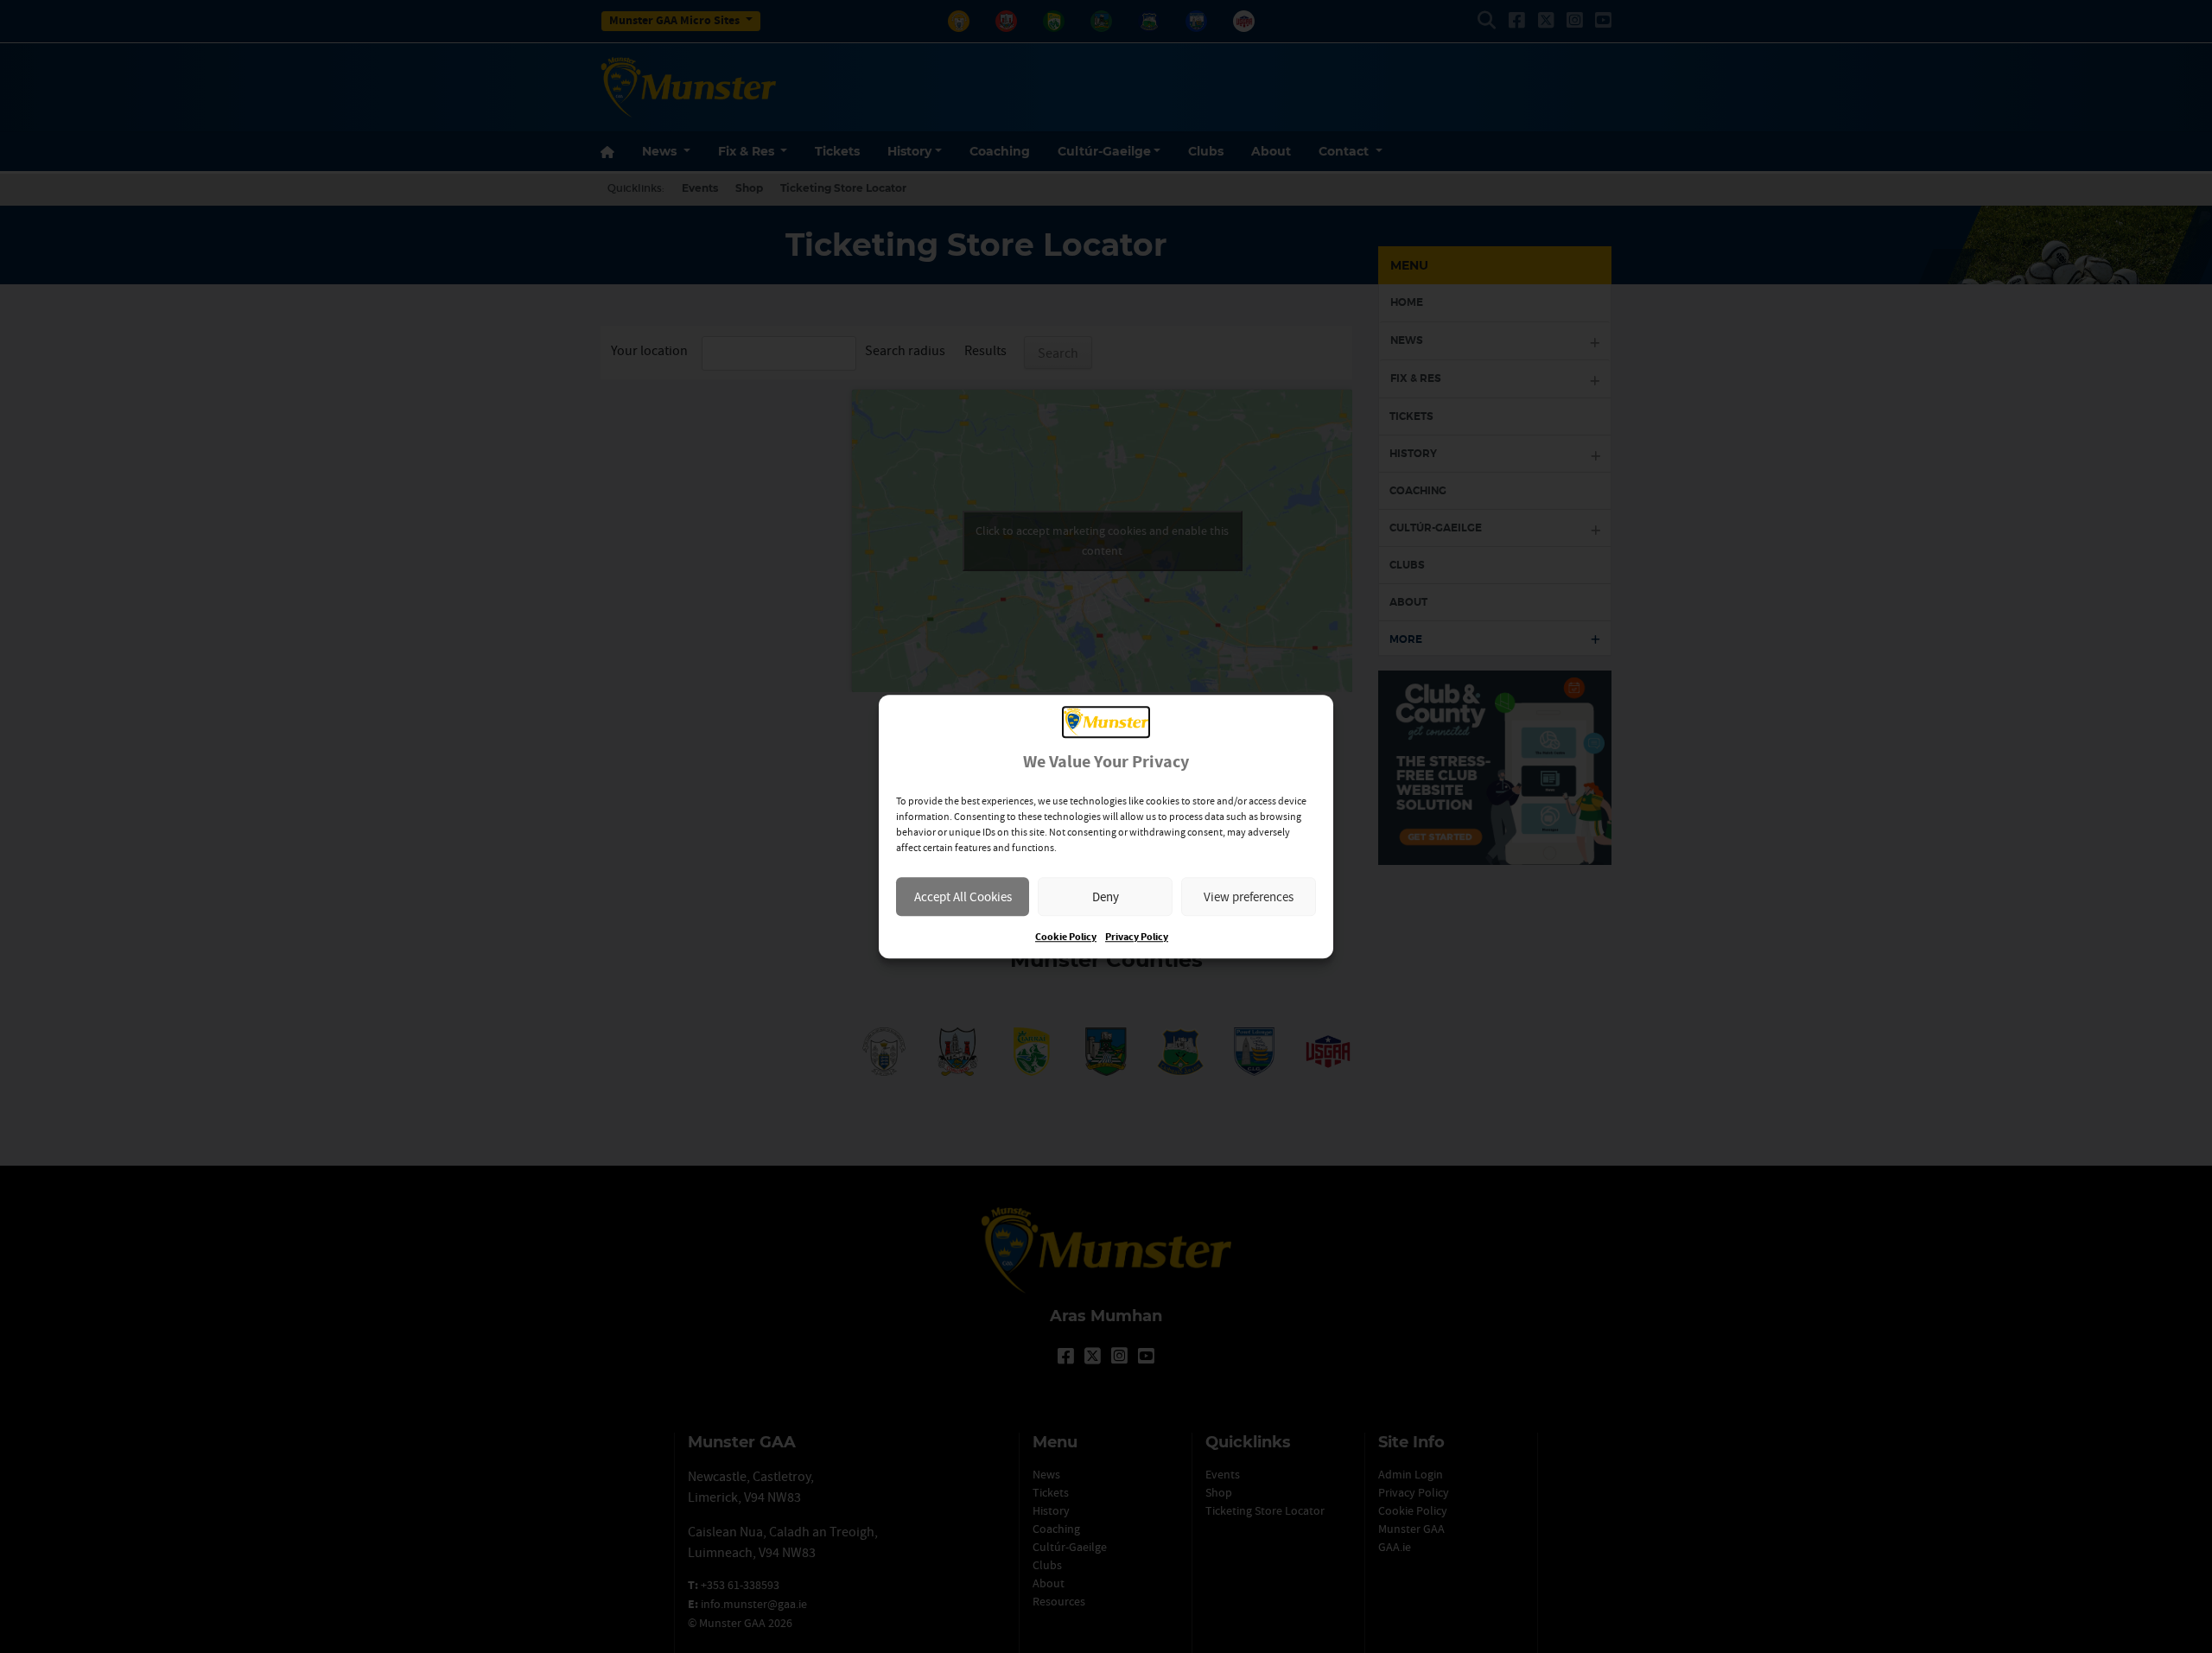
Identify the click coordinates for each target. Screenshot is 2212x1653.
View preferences (1249, 896)
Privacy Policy (1137, 937)
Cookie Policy (1066, 937)
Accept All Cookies (963, 896)
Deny (1106, 896)
